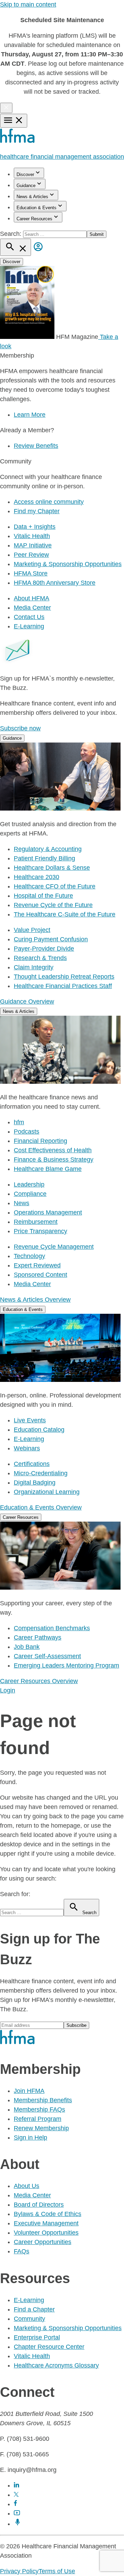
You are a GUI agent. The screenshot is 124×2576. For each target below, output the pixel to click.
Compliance (30, 1194)
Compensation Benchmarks (52, 1628)
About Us (27, 2186)
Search (89, 1913)
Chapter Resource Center (49, 2347)
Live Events (30, 1420)
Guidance (26, 186)
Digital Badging (35, 1483)
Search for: (15, 1894)
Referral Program (38, 2119)
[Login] (38, 252)
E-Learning (29, 626)
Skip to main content (28, 4)
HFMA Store (31, 573)
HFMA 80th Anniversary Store (55, 583)
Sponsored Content (40, 1275)
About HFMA (32, 598)
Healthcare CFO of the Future (55, 886)
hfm (19, 1122)
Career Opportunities (43, 2242)
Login (8, 1690)
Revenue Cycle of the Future (53, 905)
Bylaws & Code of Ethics (48, 2214)
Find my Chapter (37, 511)
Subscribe (76, 2025)
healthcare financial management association (62, 157)
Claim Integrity (34, 967)
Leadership (29, 1184)
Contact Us (29, 617)
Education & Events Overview (41, 1507)
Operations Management (48, 1212)
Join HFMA (29, 2091)
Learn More (30, 415)
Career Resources (34, 219)
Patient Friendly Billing (44, 858)
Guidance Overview (27, 1001)
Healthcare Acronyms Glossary (56, 2365)
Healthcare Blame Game (48, 1169)
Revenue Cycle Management (54, 1247)
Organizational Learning (47, 1492)
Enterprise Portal (37, 2337)
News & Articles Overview (35, 1300)
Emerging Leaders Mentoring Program (66, 1665)
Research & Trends (40, 958)
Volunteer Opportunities (46, 2233)
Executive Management (46, 2223)
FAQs (22, 2251)
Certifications (32, 1464)
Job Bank (27, 1647)
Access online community (49, 502)
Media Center (32, 608)
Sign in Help (30, 2138)
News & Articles (32, 197)
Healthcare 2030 (37, 877)
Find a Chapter (34, 2309)
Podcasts (27, 1132)
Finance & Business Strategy (54, 1160)
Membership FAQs (39, 2109)
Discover (25, 174)
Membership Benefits (43, 2100)
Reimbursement (36, 1222)
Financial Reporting (40, 1141)
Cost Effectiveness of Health (53, 1150)
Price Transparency (40, 1231)
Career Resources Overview (39, 1681)
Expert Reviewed (37, 1265)
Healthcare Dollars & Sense (52, 868)
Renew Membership (41, 2128)
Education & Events (37, 208)
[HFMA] (18, 141)
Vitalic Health (32, 536)
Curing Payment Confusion (51, 939)
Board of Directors (39, 2205)
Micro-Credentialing (41, 1473)
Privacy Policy (19, 2571)
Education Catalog (39, 1430)
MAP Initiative (33, 545)
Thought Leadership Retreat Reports (64, 977)
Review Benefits (36, 446)
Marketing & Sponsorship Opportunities (68, 564)
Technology (29, 1256)
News (22, 1203)
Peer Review (31, 555)
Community (29, 2319)
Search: (12, 234)
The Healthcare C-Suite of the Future (65, 914)
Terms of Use (57, 2571)
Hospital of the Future (43, 896)
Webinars (27, 1448)
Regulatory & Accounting (48, 849)
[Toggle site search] (15, 247)
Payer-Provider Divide (44, 949)
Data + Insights (35, 527)
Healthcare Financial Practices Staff (63, 986)
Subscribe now (20, 728)
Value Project (32, 930)
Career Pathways (38, 1637)
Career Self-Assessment (47, 1656)
